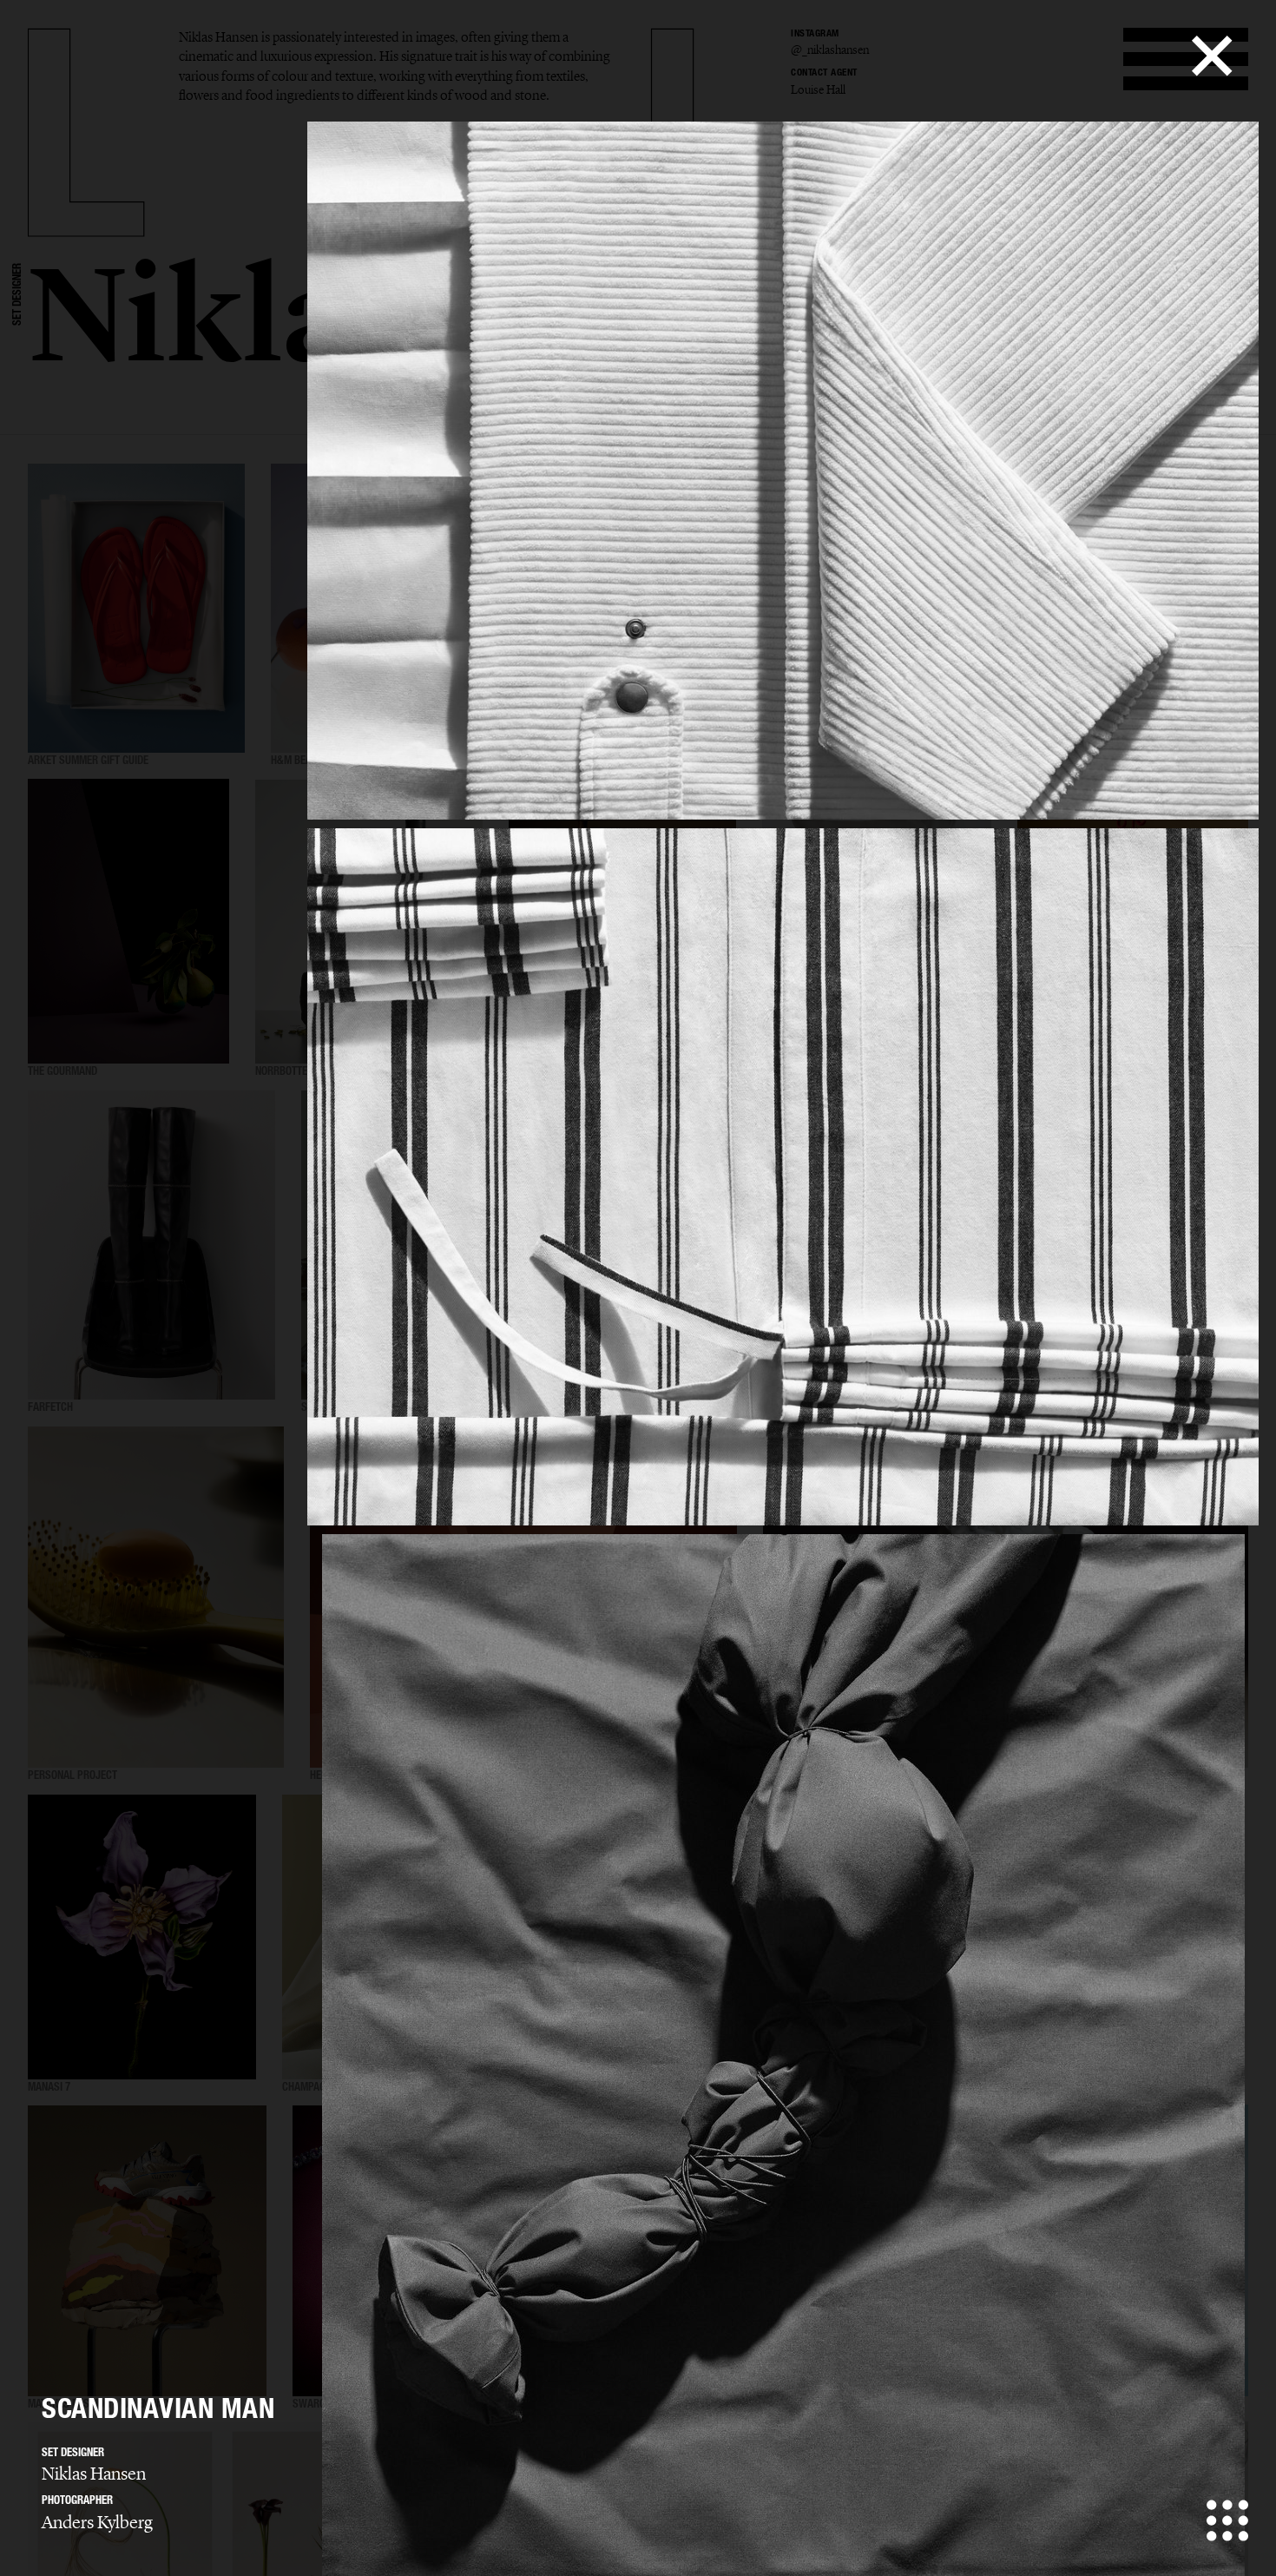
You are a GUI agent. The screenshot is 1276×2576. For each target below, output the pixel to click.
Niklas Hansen (94, 2474)
